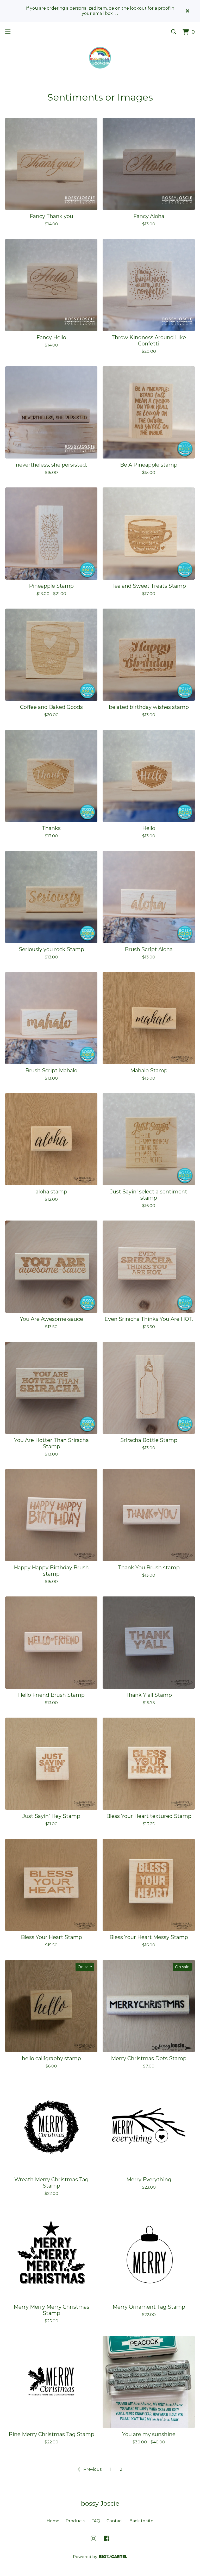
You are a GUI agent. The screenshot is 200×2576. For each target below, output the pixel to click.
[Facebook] (107, 2538)
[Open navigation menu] (8, 32)
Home (53, 2521)
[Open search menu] (174, 32)
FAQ (96, 2521)
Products (75, 2521)
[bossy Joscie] (100, 58)
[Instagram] (93, 2538)
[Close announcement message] (187, 11)
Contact (115, 2521)
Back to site (141, 2521)
